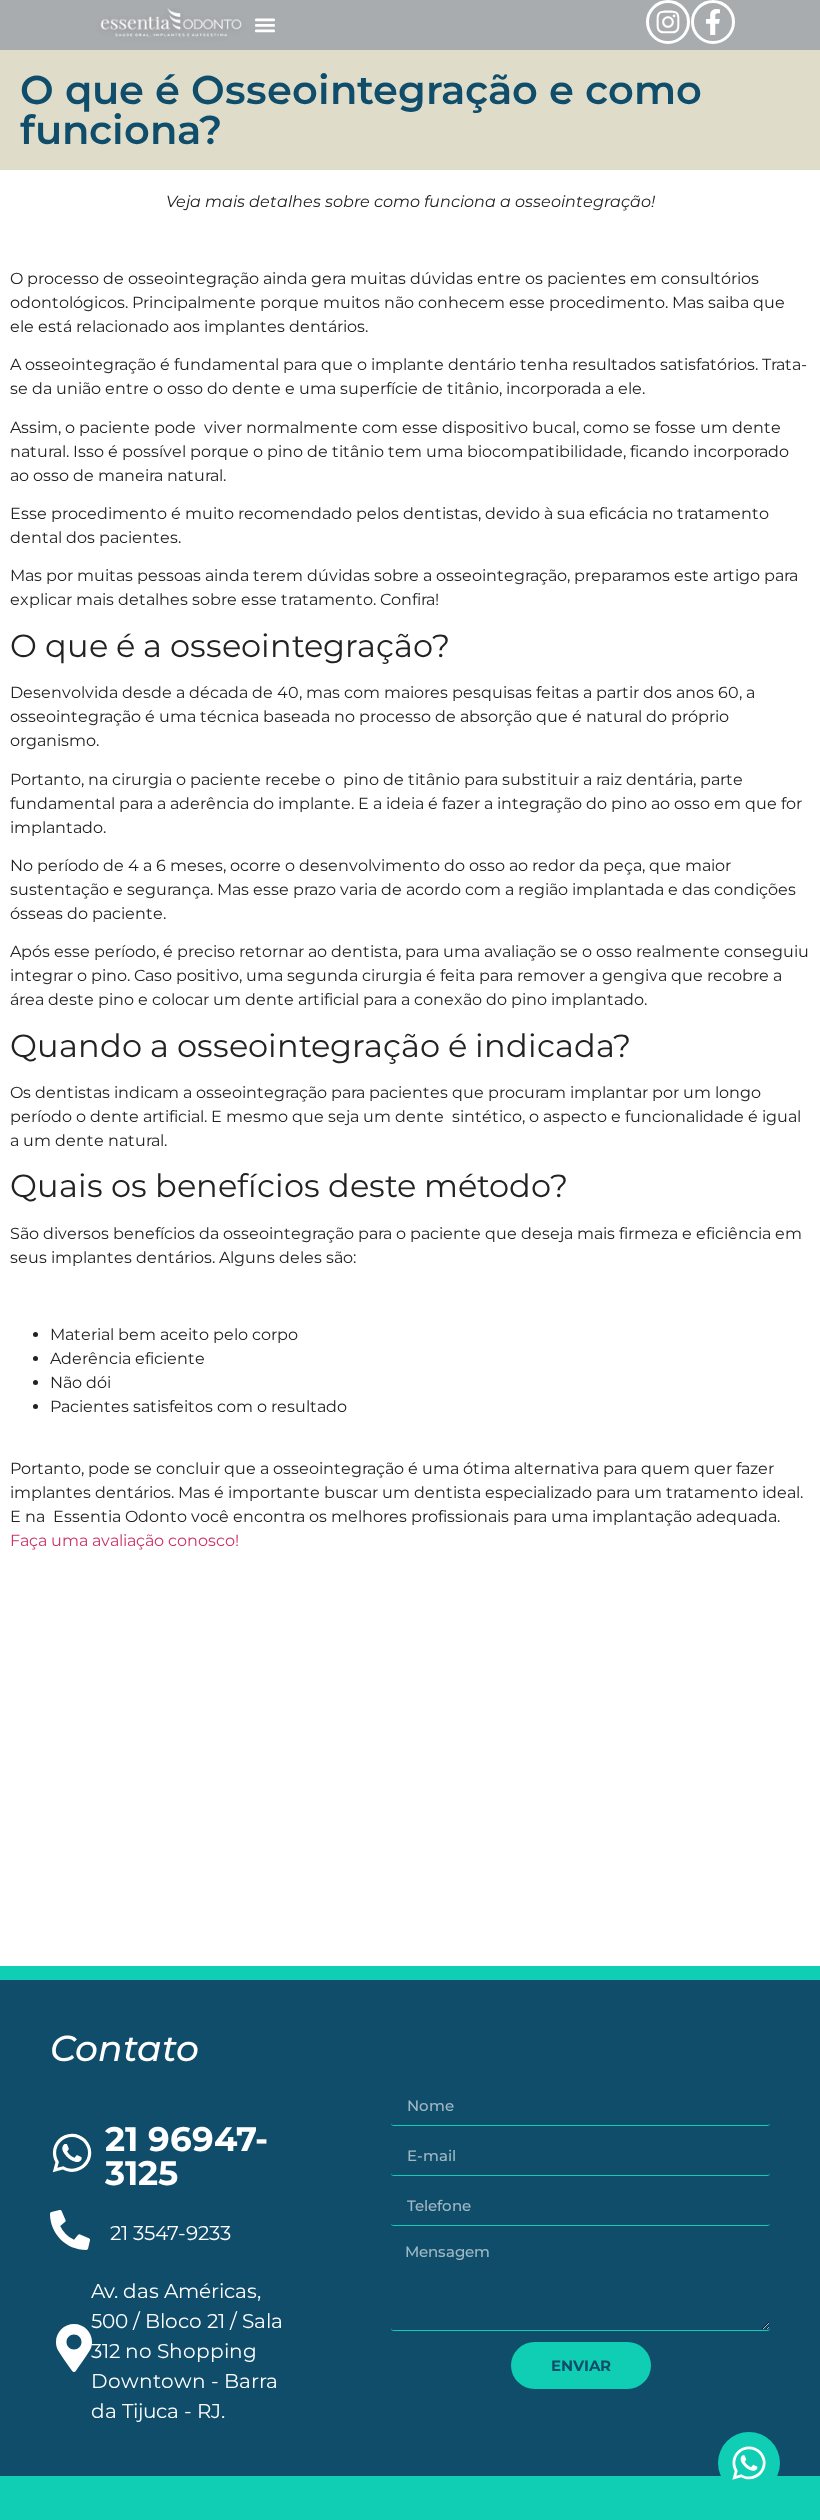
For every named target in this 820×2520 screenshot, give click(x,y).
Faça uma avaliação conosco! (124, 1540)
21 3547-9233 (170, 2233)
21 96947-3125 (186, 2156)
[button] (264, 25)
